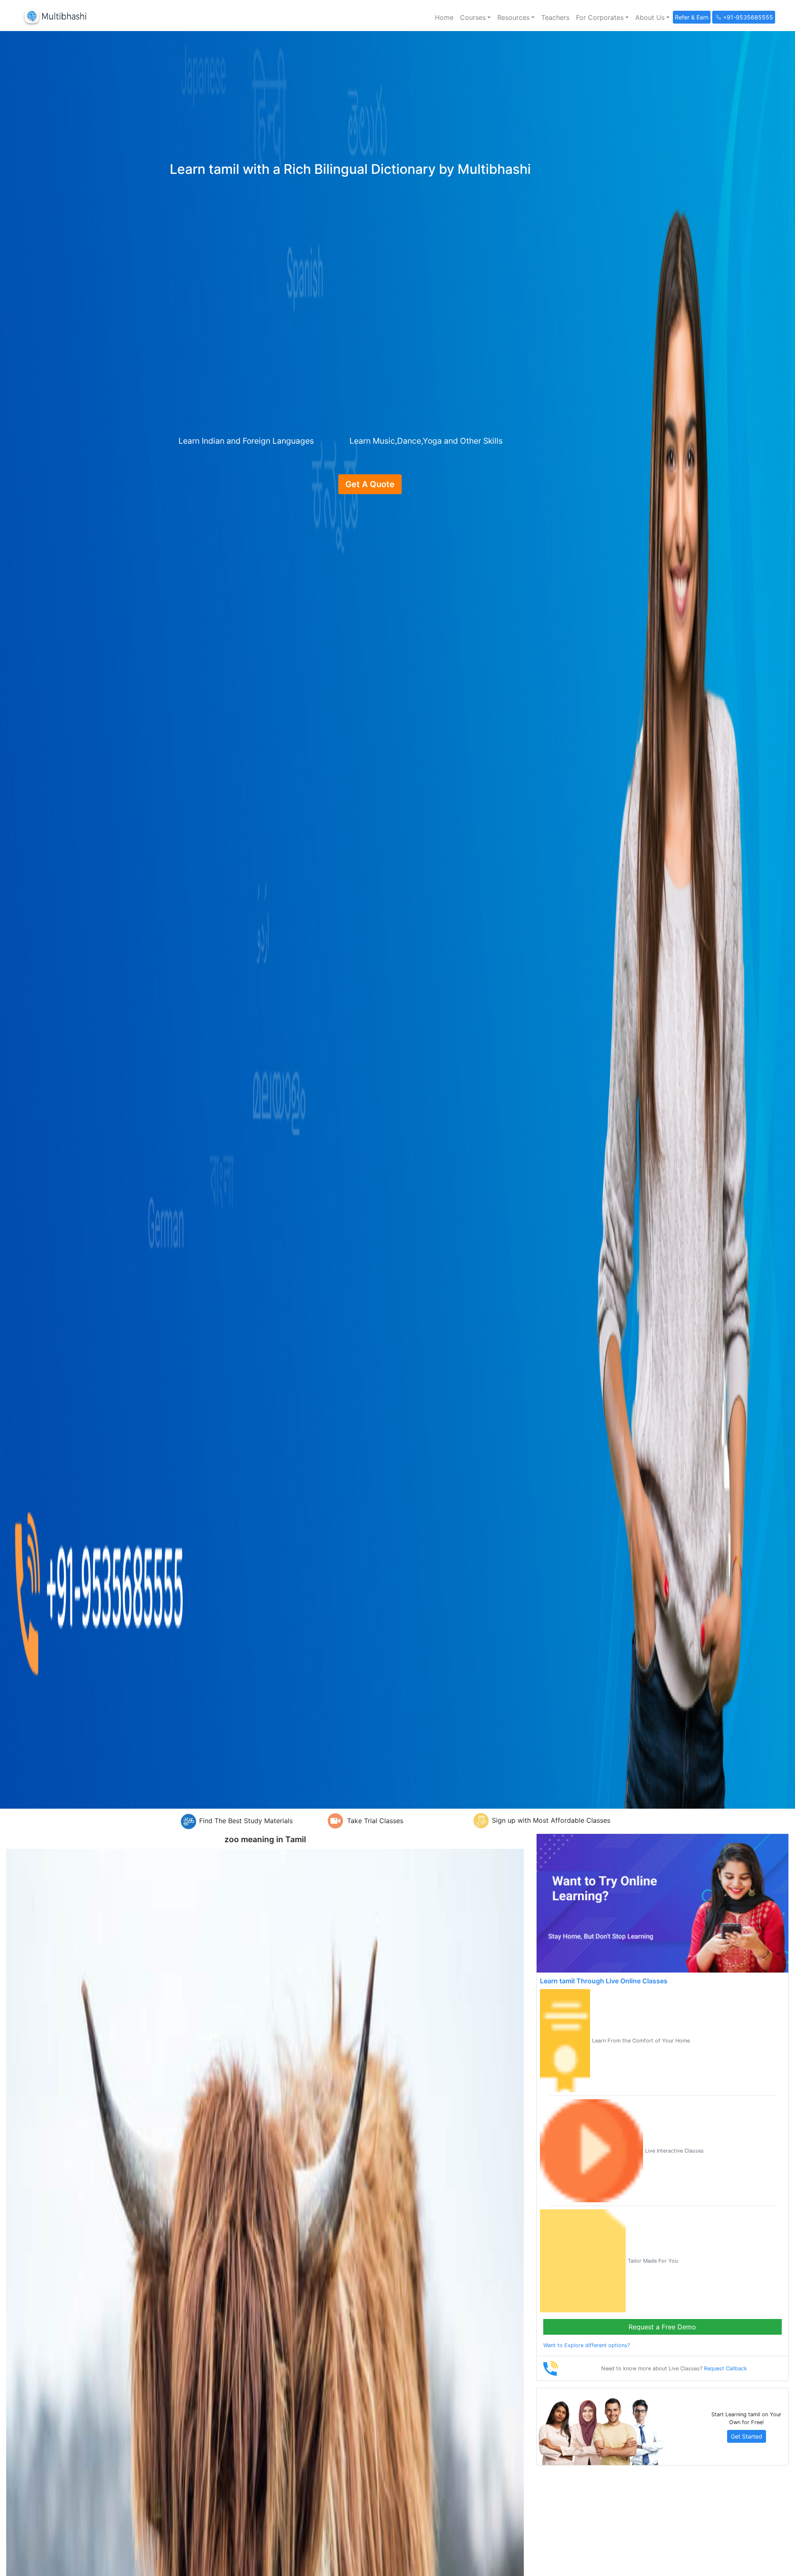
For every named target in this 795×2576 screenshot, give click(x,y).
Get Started (747, 2436)
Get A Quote (370, 484)
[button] (475, 17)
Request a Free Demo (662, 2327)
